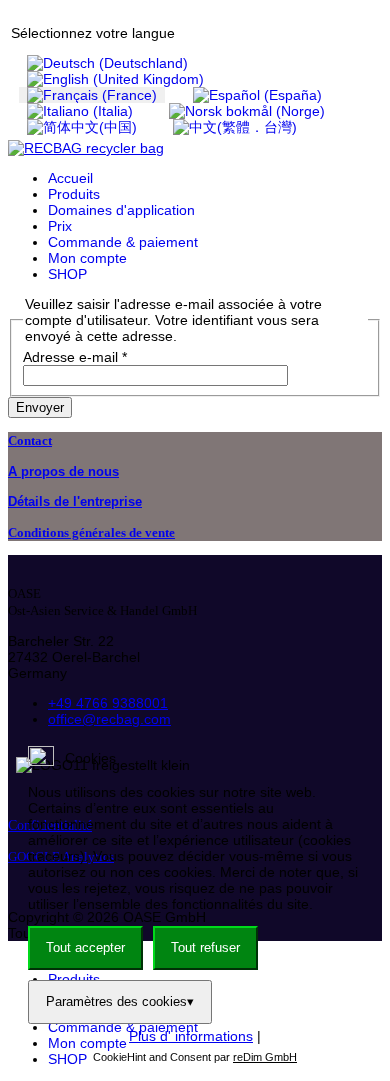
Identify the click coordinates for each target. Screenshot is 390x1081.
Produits (74, 194)
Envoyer (40, 407)
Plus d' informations (191, 1036)
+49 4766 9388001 (108, 703)
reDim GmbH (265, 1057)
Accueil (70, 178)
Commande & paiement (123, 242)
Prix (60, 226)
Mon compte (87, 258)
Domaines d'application (121, 210)
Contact (30, 440)
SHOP (67, 274)
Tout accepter (85, 947)
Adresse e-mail (75, 357)
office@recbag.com (109, 719)
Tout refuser (205, 947)
